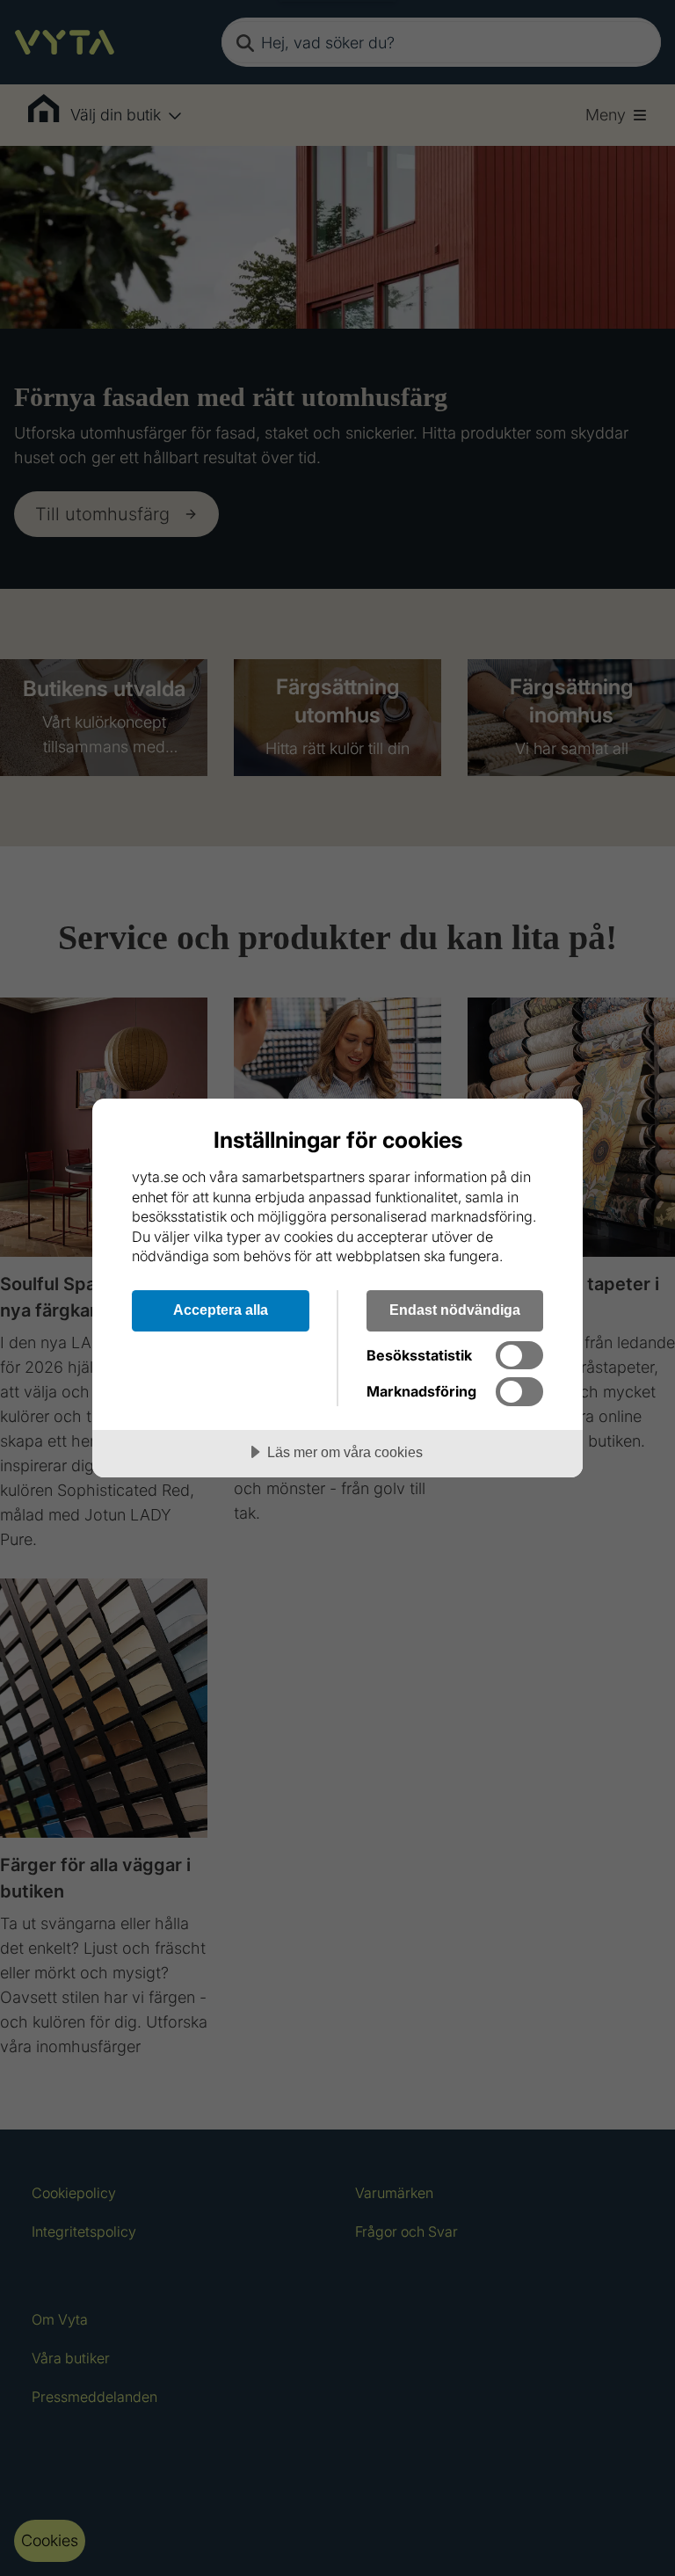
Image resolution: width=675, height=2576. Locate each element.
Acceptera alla (221, 1310)
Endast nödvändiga (455, 1310)
